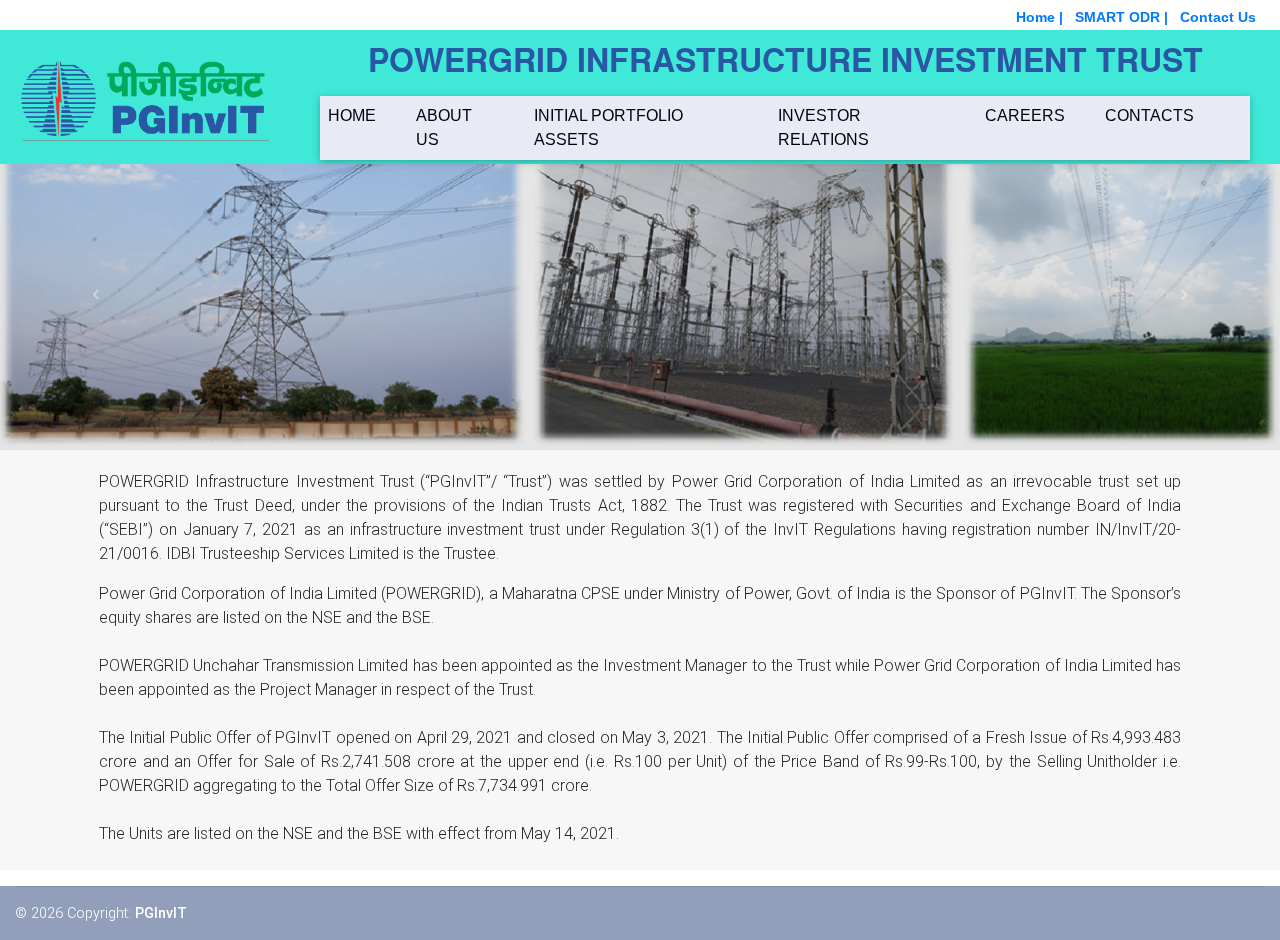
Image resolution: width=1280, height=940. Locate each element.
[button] (96, 295)
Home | (1039, 17)
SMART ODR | (1121, 17)
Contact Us (1218, 17)
